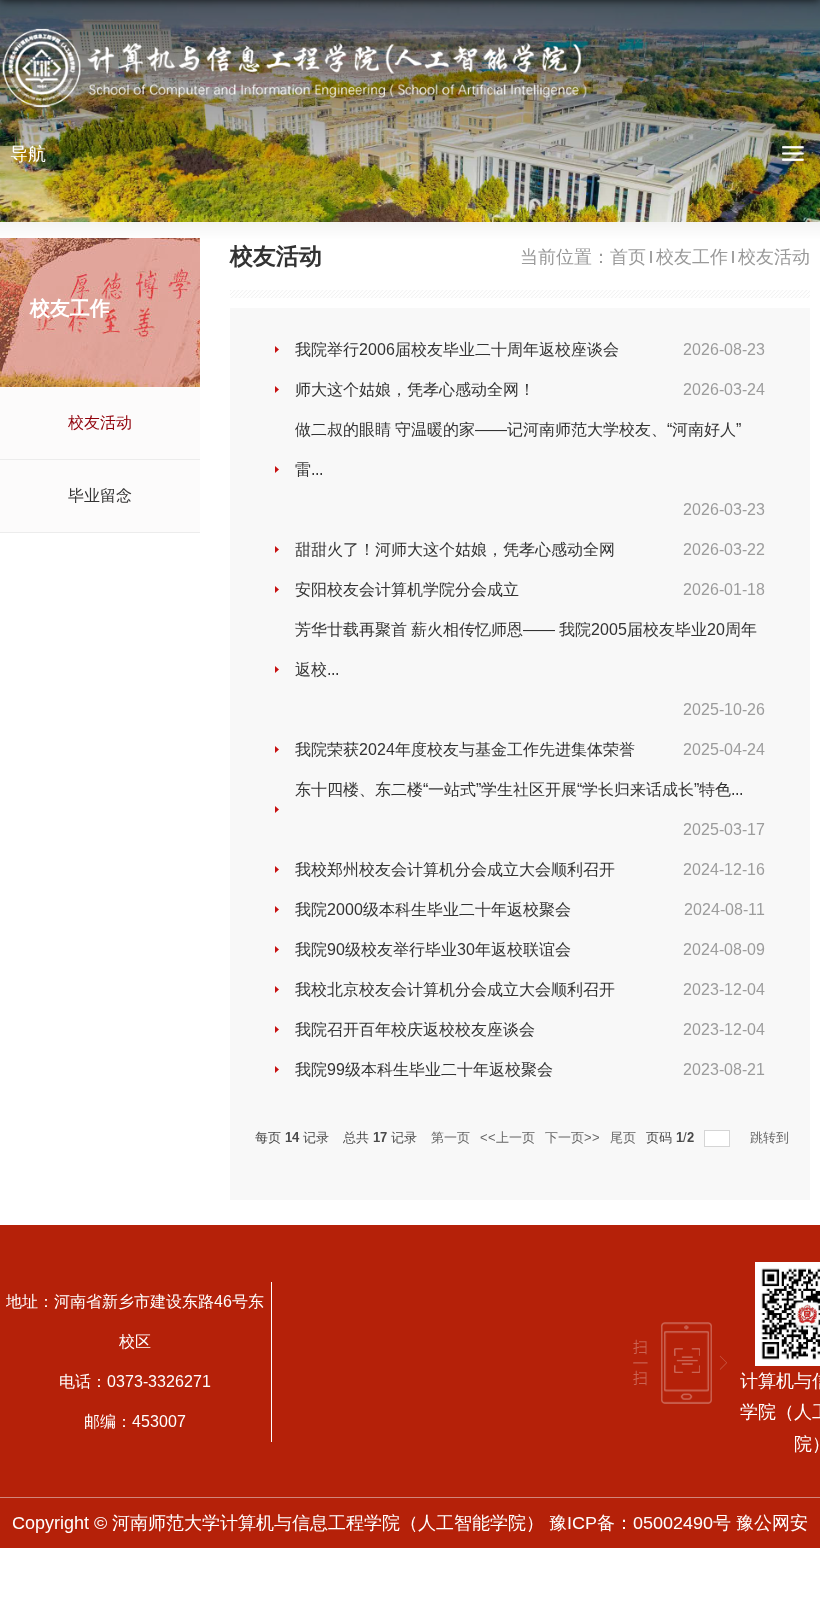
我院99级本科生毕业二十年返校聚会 (424, 1069)
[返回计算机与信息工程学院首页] (300, 72)
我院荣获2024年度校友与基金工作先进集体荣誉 (465, 749)
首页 (628, 257)
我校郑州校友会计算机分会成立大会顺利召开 (455, 869)
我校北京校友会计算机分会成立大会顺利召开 (455, 989)
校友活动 (774, 257)
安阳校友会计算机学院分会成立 (407, 589)
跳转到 (771, 1137)
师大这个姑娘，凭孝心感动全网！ (415, 389)
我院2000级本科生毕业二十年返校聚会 (433, 909)
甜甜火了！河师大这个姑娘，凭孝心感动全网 (455, 549)
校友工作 (692, 257)
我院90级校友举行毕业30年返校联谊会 (433, 949)
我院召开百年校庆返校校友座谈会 (415, 1029)
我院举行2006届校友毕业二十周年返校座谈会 (457, 349)
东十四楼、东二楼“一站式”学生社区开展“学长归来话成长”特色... (519, 789)
